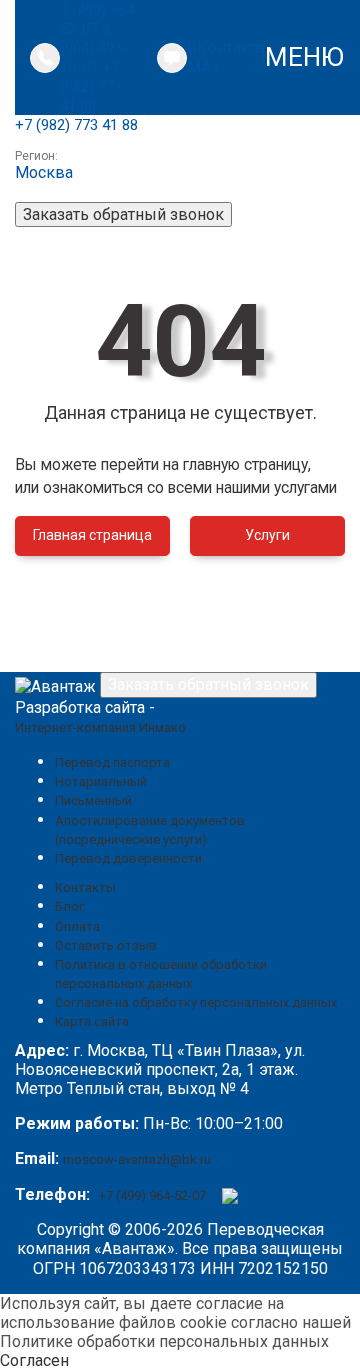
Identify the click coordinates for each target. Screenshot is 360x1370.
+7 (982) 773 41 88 (91, 87)
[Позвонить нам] (45, 58)
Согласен (34, 1360)
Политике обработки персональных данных (164, 1341)
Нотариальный (101, 781)
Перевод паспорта (112, 762)
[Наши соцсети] (172, 58)
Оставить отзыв (106, 945)
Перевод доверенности (128, 858)
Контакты (85, 887)
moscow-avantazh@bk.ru (137, 1159)
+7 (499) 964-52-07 (152, 1195)
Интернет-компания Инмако (100, 727)
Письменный (93, 800)
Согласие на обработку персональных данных (196, 1002)
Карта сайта (92, 1021)
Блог (69, 906)
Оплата (77, 926)
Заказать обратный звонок (123, 214)
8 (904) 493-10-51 (94, 48)
